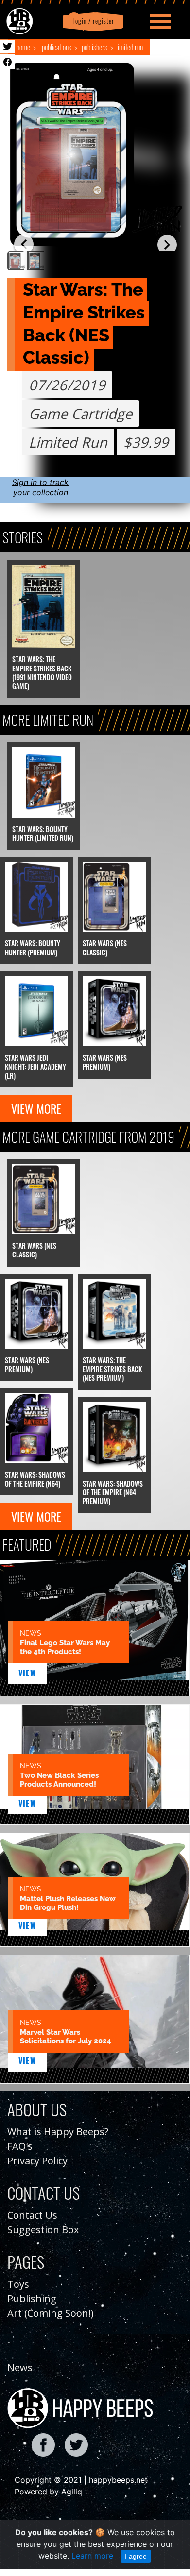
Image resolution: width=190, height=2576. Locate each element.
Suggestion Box (43, 2230)
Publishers (95, 47)
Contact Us (32, 2215)
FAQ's (20, 2146)
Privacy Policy (37, 2161)
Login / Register (92, 21)
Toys (18, 2284)
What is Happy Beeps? (58, 2132)
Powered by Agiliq (48, 2492)
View (27, 1673)
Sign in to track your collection (40, 487)
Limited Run (130, 47)
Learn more (92, 2556)
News (20, 2367)
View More (36, 1108)
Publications (57, 47)
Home (23, 47)
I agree (136, 2556)
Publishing (32, 2299)
